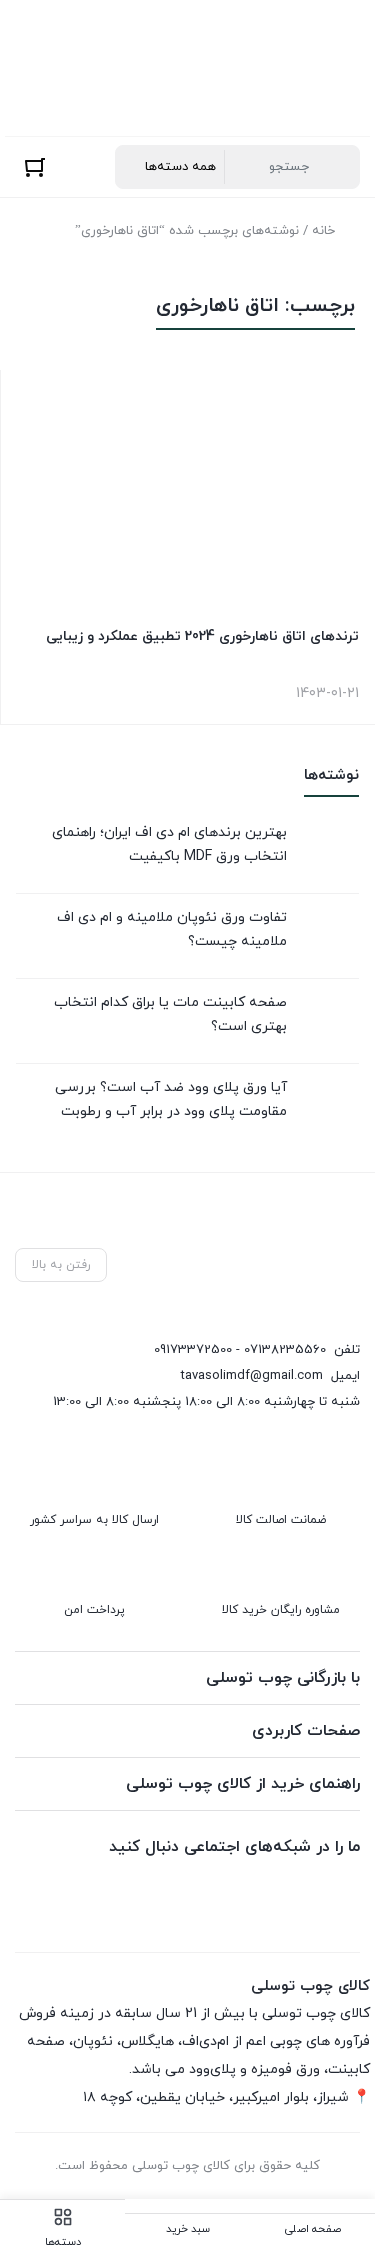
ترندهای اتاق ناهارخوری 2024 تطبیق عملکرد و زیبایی (202, 636)
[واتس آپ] (343, 1893)
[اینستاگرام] (252, 1893)
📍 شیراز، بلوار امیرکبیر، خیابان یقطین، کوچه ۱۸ (226, 2097)
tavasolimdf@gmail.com (252, 1376)
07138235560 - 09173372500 (240, 1350)
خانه (323, 231)
